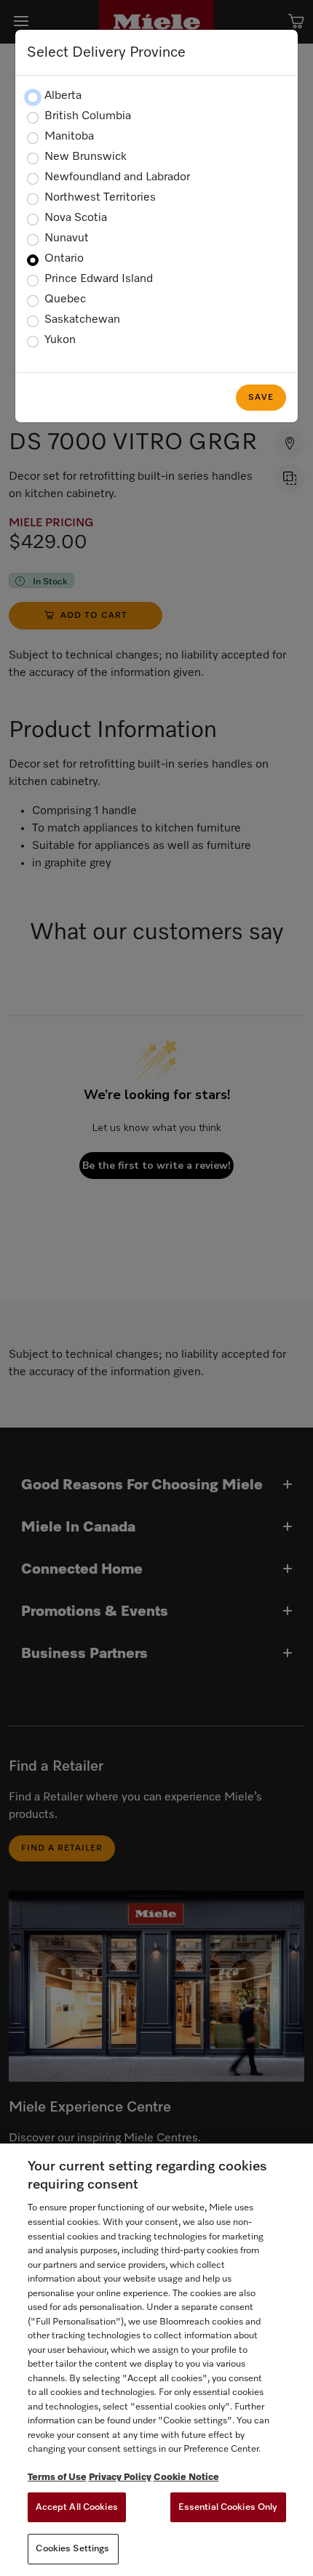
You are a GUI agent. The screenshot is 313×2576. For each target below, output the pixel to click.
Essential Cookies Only (228, 2507)
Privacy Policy (120, 2478)
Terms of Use (57, 2478)
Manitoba (69, 137)
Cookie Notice (186, 2478)
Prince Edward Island (99, 279)
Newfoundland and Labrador (117, 177)
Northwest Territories (100, 198)
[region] (156, 2360)
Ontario (64, 259)
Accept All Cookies (77, 2507)
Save (261, 398)
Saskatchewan (82, 320)
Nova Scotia (76, 218)
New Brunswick (86, 157)
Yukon (60, 340)
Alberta (63, 96)
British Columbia (88, 116)
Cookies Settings (72, 2549)
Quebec (65, 299)
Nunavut (67, 238)
